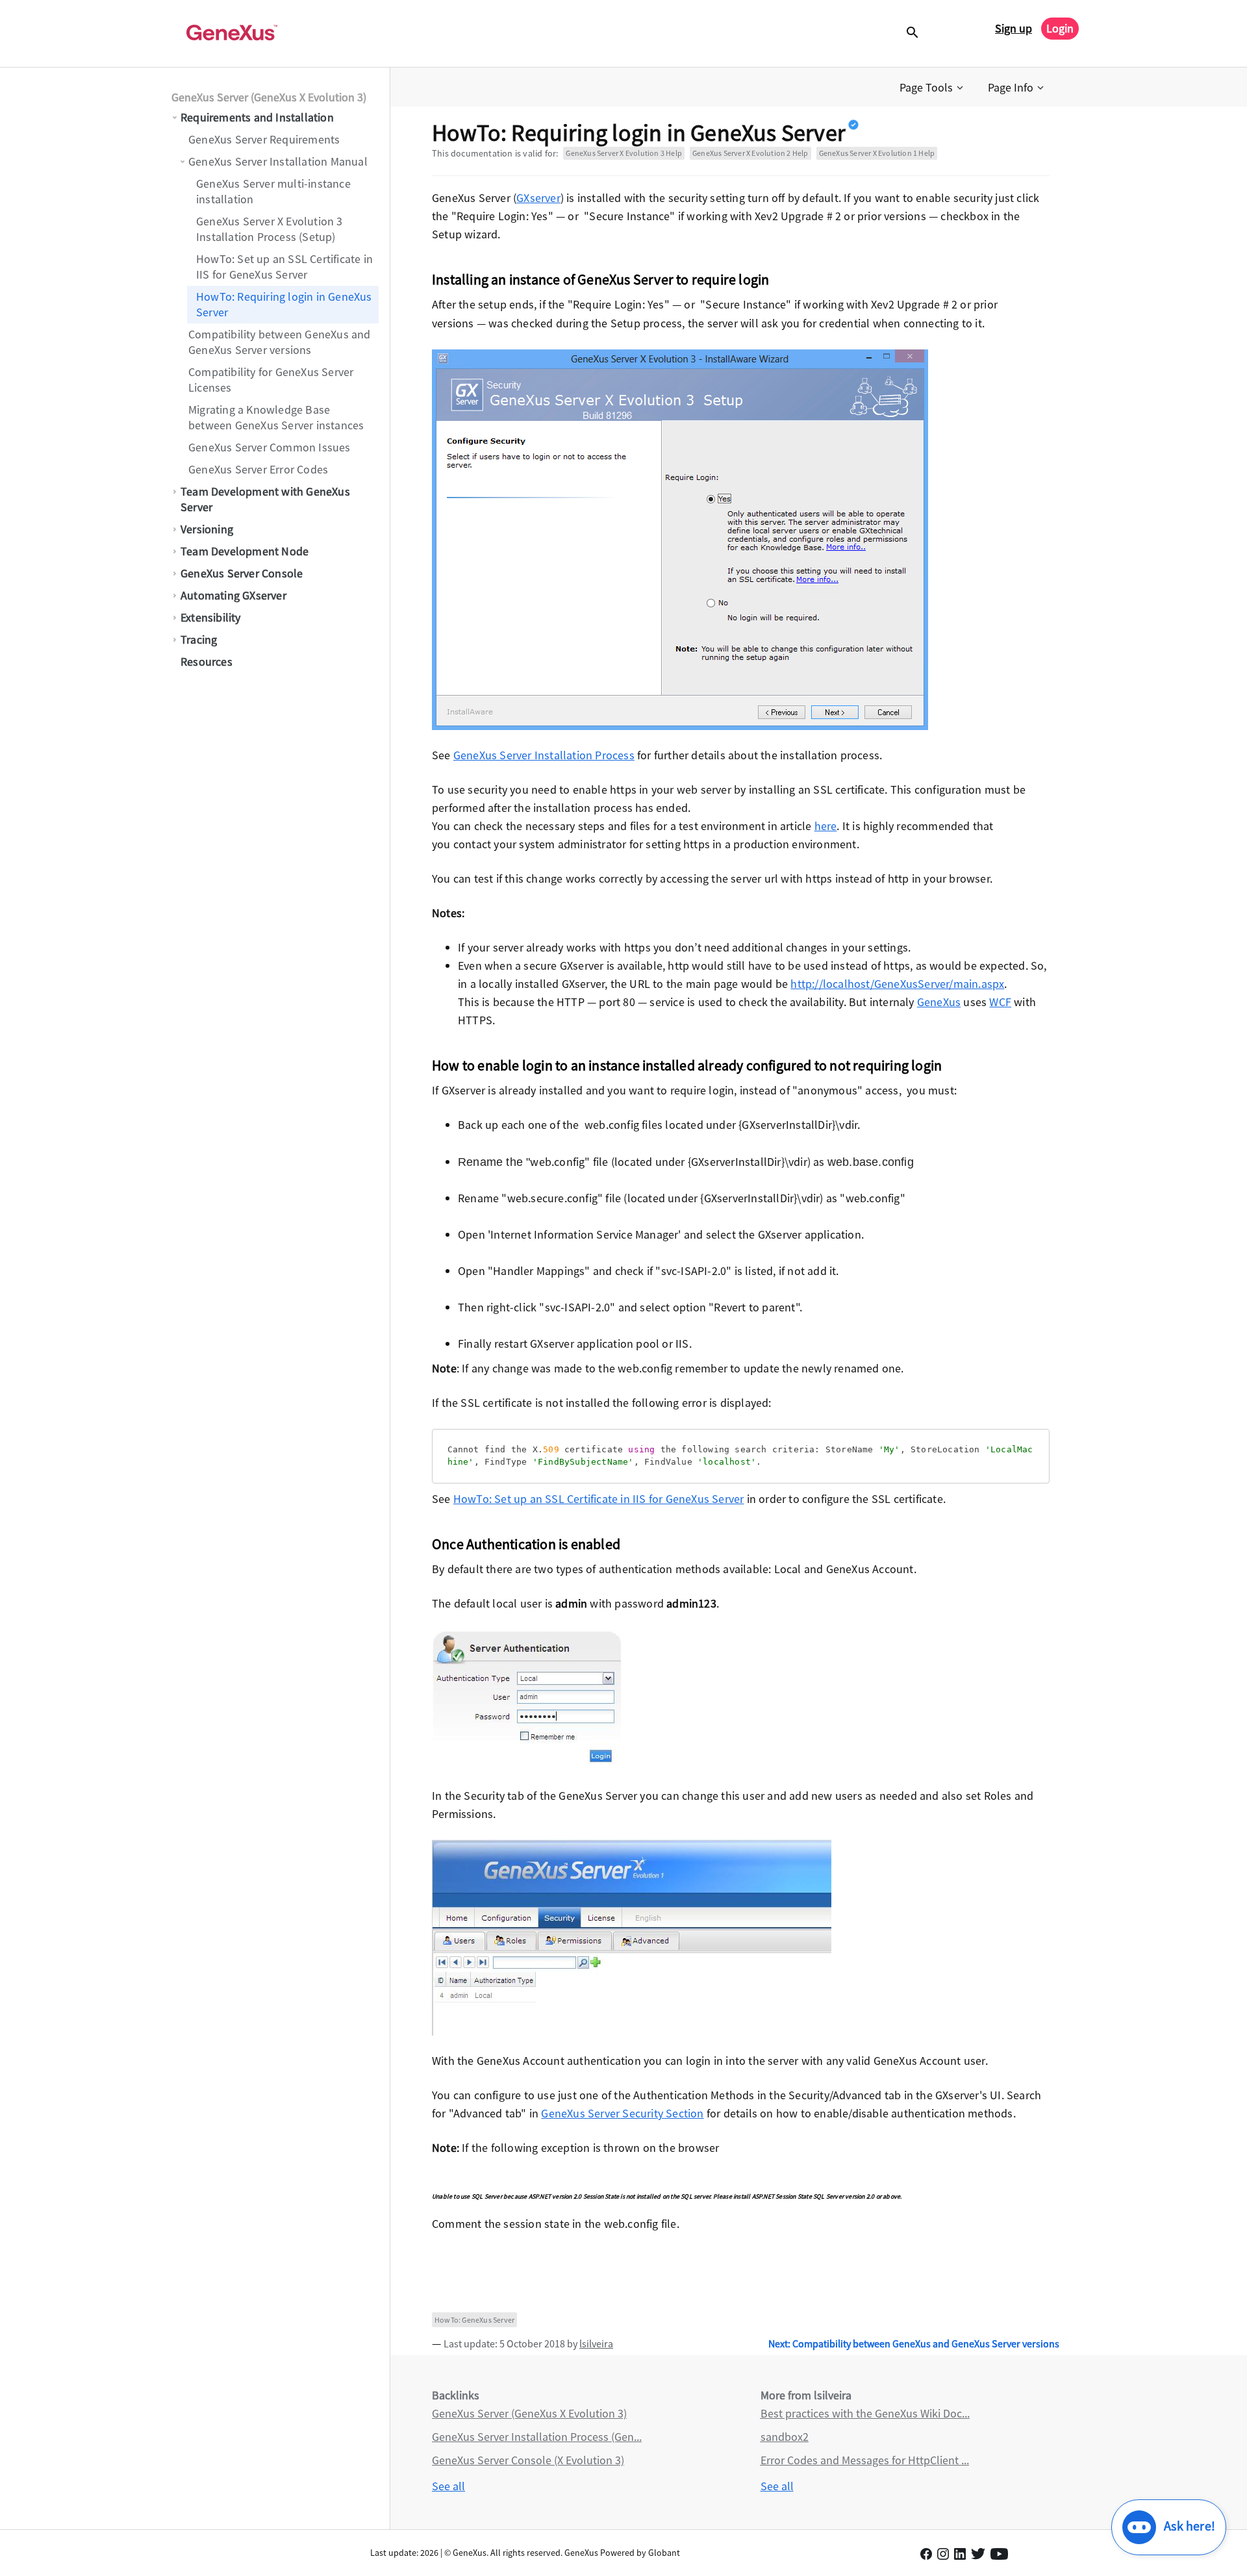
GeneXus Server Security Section (622, 2113)
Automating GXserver (233, 595)
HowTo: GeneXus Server (474, 2320)
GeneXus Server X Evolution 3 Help (624, 153)
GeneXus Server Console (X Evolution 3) (528, 2460)
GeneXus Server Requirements (264, 139)
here (826, 826)
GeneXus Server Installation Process (544, 755)
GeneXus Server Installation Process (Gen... (537, 2437)
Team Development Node (246, 551)
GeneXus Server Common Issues (270, 447)
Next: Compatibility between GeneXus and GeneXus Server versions (914, 2343)
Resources (207, 662)
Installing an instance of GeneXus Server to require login (600, 279)
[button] (933, 88)
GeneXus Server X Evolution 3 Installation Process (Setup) (270, 229)
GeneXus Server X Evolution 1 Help (877, 153)
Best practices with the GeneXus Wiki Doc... (865, 2413)
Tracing (199, 639)
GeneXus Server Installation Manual (278, 161)
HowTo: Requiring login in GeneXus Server (284, 304)
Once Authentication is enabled (526, 1544)
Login (1060, 28)
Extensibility (211, 617)
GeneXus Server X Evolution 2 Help (750, 153)
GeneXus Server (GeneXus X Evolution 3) (269, 97)
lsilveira (596, 2343)
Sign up (1014, 28)
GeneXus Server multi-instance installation (273, 191)
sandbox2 (785, 2437)
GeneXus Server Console (242, 573)
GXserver (538, 198)
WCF (1000, 1002)
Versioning (207, 529)
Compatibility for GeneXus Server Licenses (271, 380)
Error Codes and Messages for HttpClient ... (865, 2460)
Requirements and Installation (257, 117)
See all (448, 2486)
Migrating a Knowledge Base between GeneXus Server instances (276, 417)
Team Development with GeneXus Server (265, 499)
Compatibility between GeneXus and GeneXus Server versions (280, 342)
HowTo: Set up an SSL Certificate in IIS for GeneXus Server (284, 267)
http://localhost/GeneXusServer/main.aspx (897, 984)
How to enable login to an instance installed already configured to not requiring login (687, 1065)
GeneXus (939, 1002)
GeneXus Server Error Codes (258, 469)
